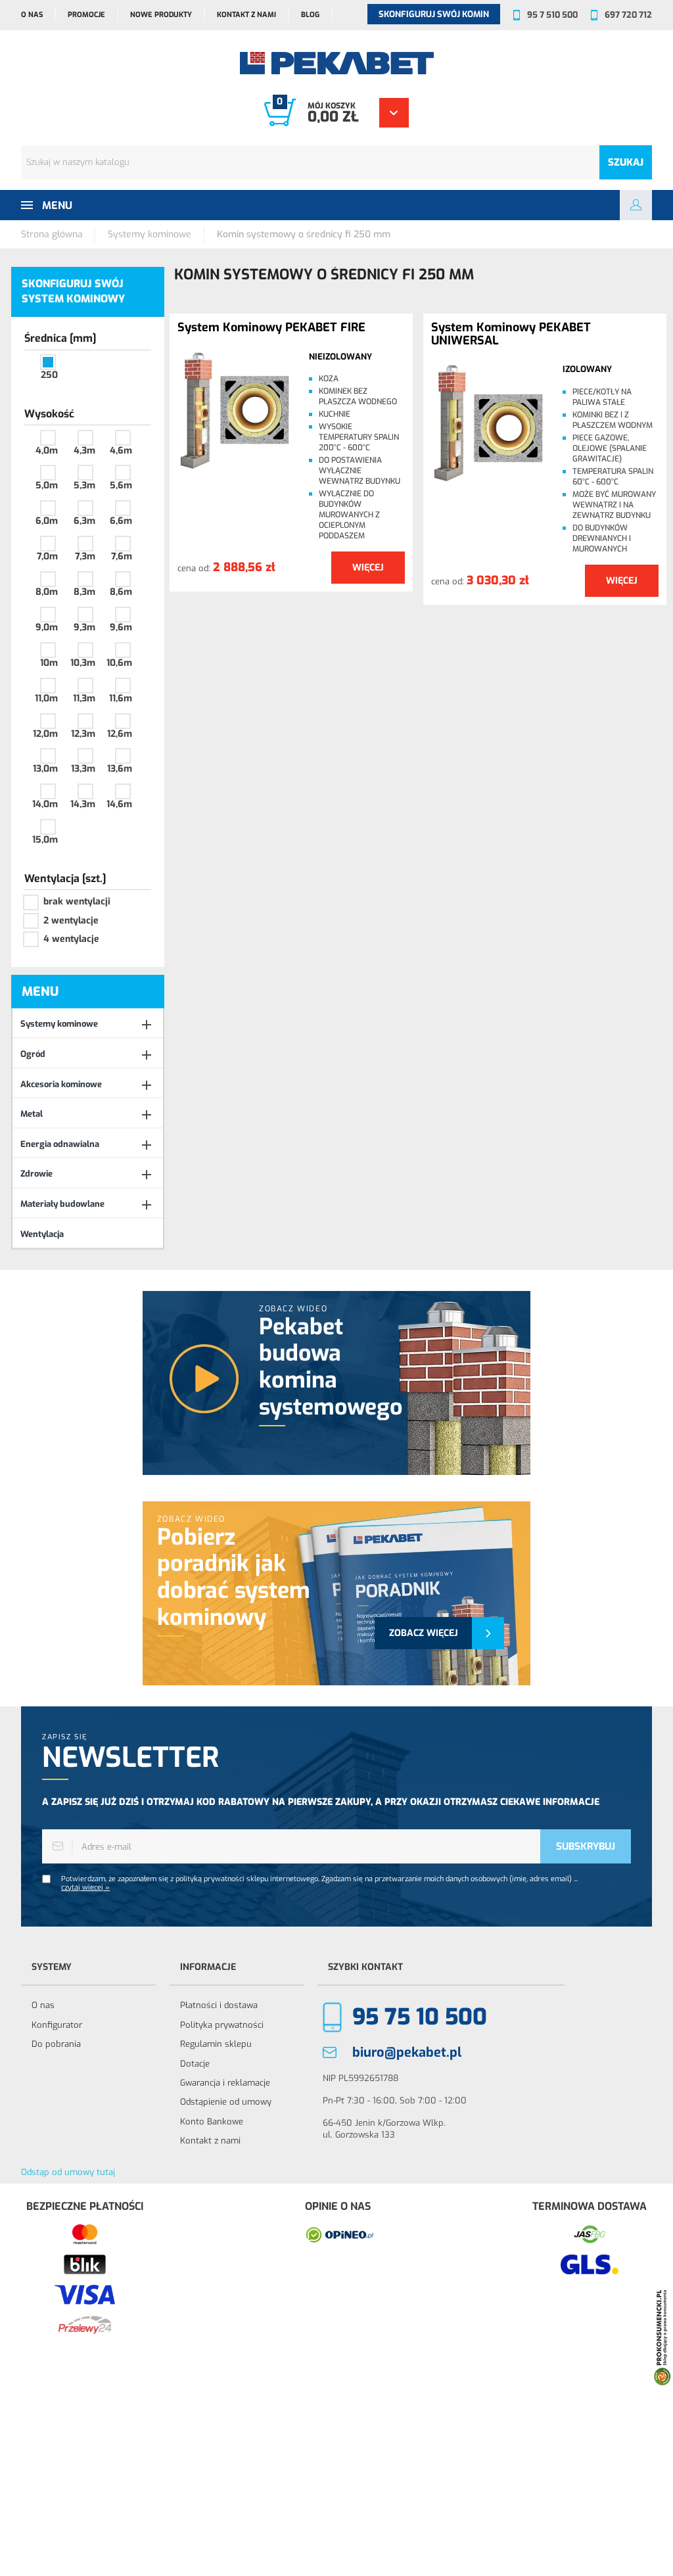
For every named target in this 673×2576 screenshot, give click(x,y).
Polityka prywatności (222, 2025)
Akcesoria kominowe (61, 1084)
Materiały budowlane (62, 1204)
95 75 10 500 (420, 2017)
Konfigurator (57, 2025)
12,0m (45, 734)
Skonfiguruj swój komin (434, 14)
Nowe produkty (161, 15)
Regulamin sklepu (216, 2044)
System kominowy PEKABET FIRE (271, 328)
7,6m (122, 556)
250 (49, 375)
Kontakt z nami (246, 15)
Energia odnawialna (60, 1144)
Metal (32, 1114)
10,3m (83, 663)
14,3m (83, 804)
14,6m (119, 804)
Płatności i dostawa (219, 2005)
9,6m (121, 627)
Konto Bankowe (212, 2121)
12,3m (83, 734)
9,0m (47, 627)
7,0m (47, 556)
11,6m (121, 698)
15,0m (45, 840)
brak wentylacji (77, 902)
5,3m (84, 485)
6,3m (84, 521)
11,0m (46, 698)
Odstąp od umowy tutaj (68, 2172)
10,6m (119, 663)
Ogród (33, 1054)
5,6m (121, 485)
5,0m (47, 485)
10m (49, 663)
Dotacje (195, 2064)
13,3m (83, 769)
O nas (32, 15)
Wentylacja (42, 1234)
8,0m (47, 592)
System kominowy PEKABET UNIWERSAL (511, 335)
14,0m (45, 804)
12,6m (120, 734)
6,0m (47, 521)
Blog (310, 15)
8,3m (84, 592)
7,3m (85, 556)
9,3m (84, 627)
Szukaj (626, 162)
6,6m (121, 521)
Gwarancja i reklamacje (225, 2083)
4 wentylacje (71, 939)
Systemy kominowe (59, 1024)
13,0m (45, 769)
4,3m (84, 451)
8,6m (121, 592)
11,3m (84, 698)
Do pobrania (56, 2044)
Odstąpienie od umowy (226, 2102)
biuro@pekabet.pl (407, 2052)
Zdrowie (36, 1174)
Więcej (368, 568)
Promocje (86, 15)
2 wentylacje (71, 921)
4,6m (121, 451)
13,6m (120, 769)
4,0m (47, 451)
